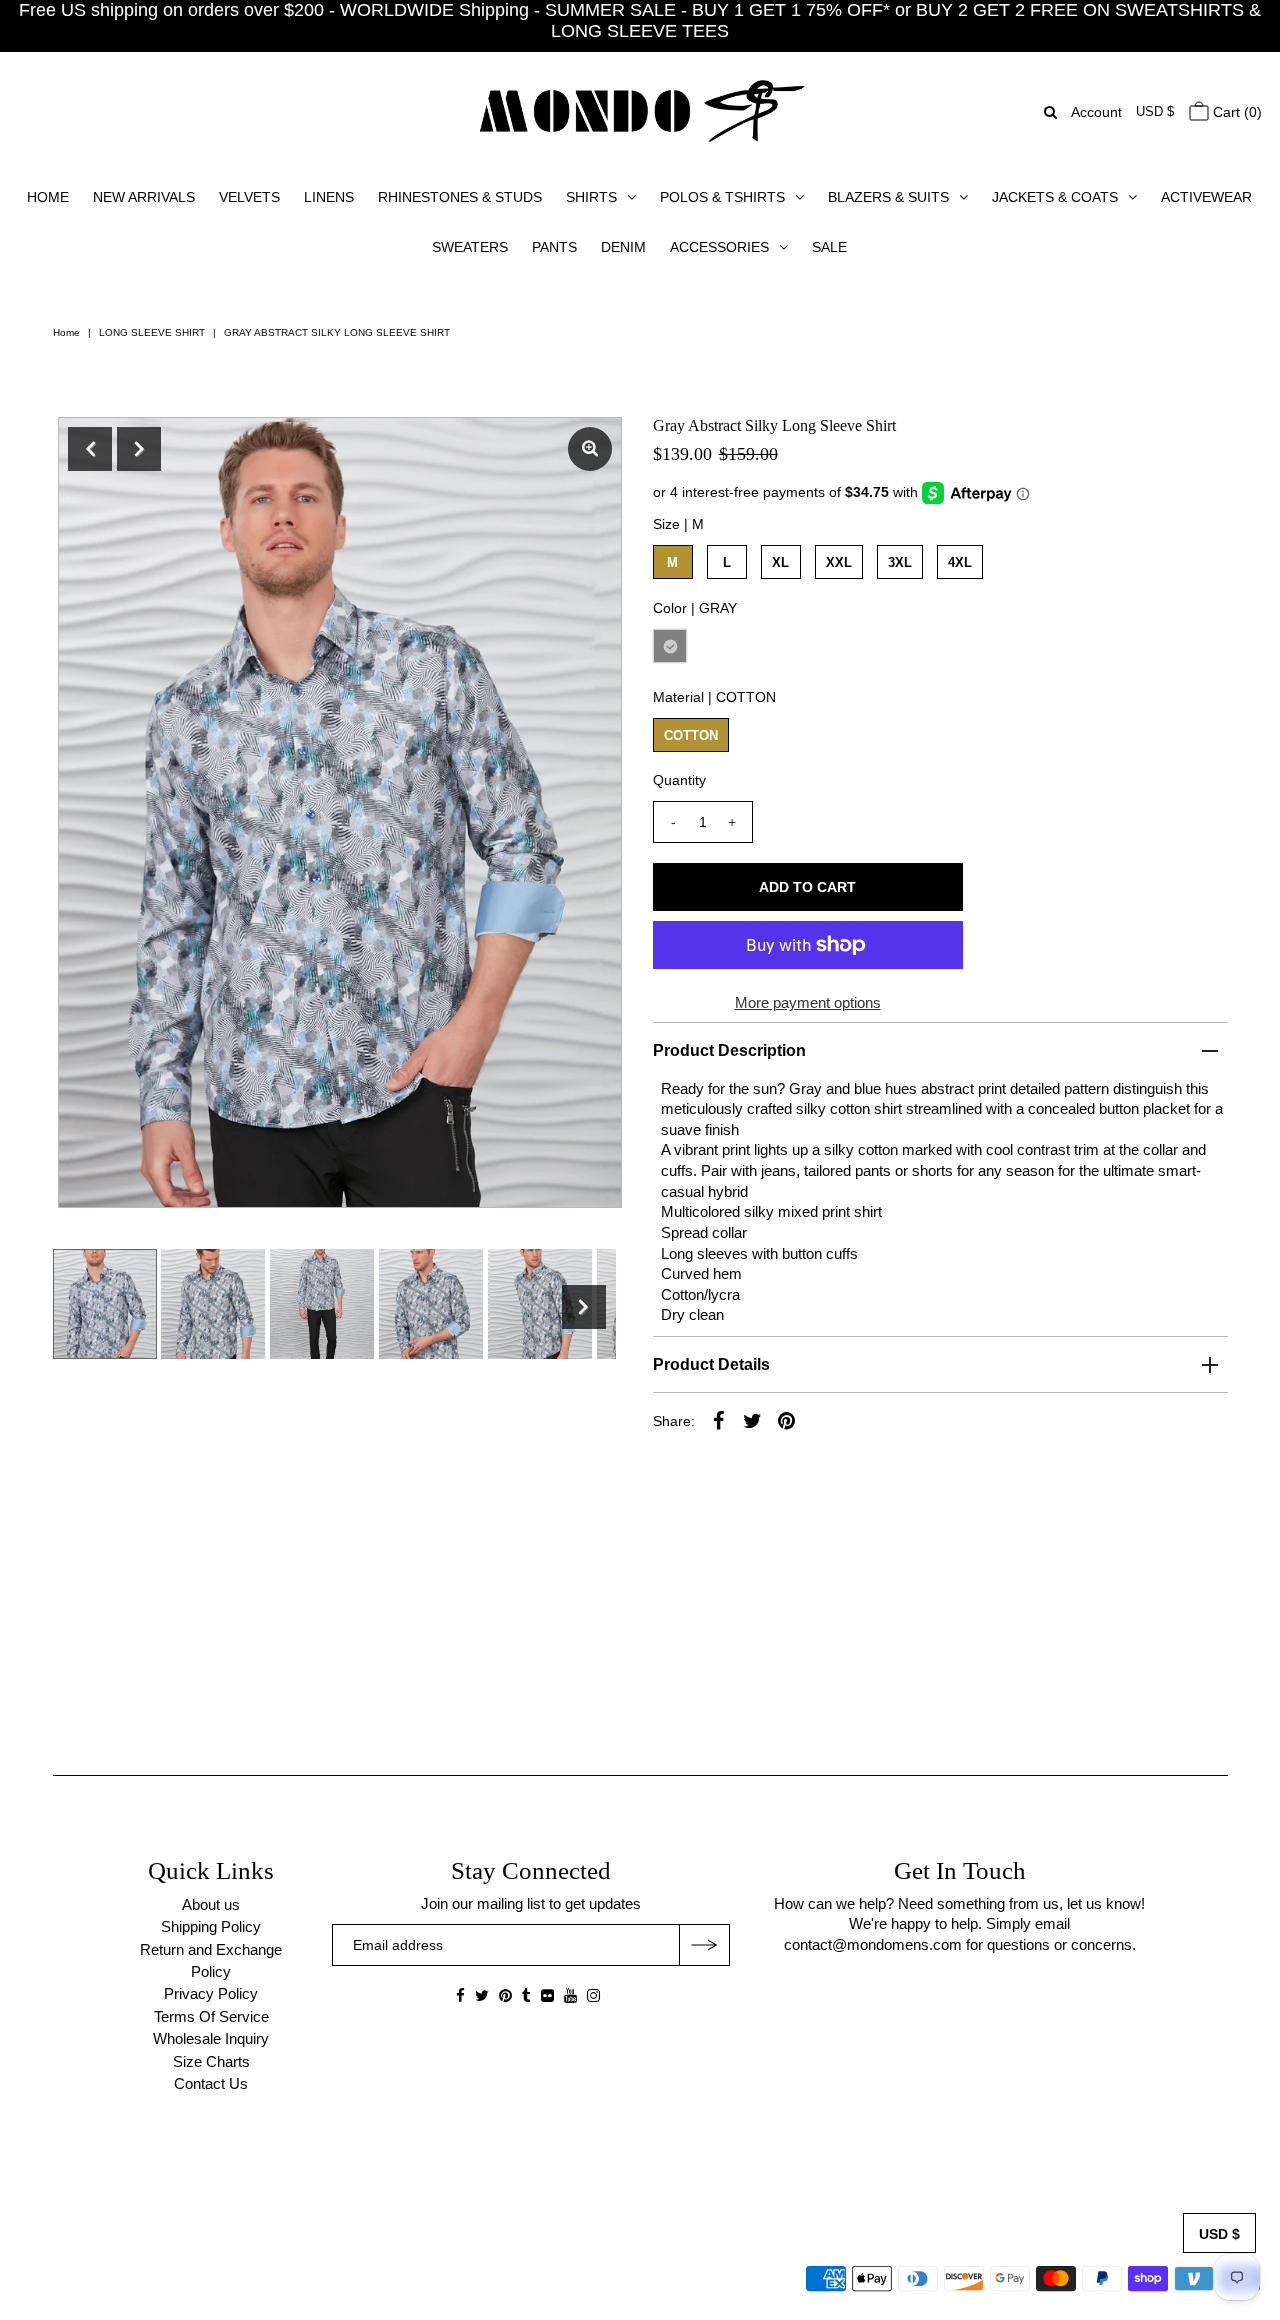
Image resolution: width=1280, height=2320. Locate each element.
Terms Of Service (211, 2016)
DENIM (623, 247)
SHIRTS (591, 197)
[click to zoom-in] (590, 449)
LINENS (329, 197)
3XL (900, 562)
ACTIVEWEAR (1206, 197)
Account (1096, 112)
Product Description (729, 1050)
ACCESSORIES (719, 247)
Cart (1235, 112)
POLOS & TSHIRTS (722, 197)
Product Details (711, 1364)
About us (211, 1904)
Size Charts (211, 2061)
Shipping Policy (211, 1926)
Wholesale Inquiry (211, 2038)
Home (66, 332)
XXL (839, 562)
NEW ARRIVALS (144, 197)
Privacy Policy (211, 1993)
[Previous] (90, 449)
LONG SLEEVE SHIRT (152, 332)
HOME (48, 197)
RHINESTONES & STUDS (460, 197)
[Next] (139, 449)
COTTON (691, 735)
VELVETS (249, 197)
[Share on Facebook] (719, 1420)
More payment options (808, 1002)
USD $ (1155, 111)
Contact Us (211, 2083)
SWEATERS (470, 247)
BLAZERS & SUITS (888, 197)
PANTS (554, 247)
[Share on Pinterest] (787, 1420)
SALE (829, 247)
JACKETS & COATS (1055, 197)
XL (780, 562)
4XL (960, 562)
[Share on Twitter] (753, 1420)
